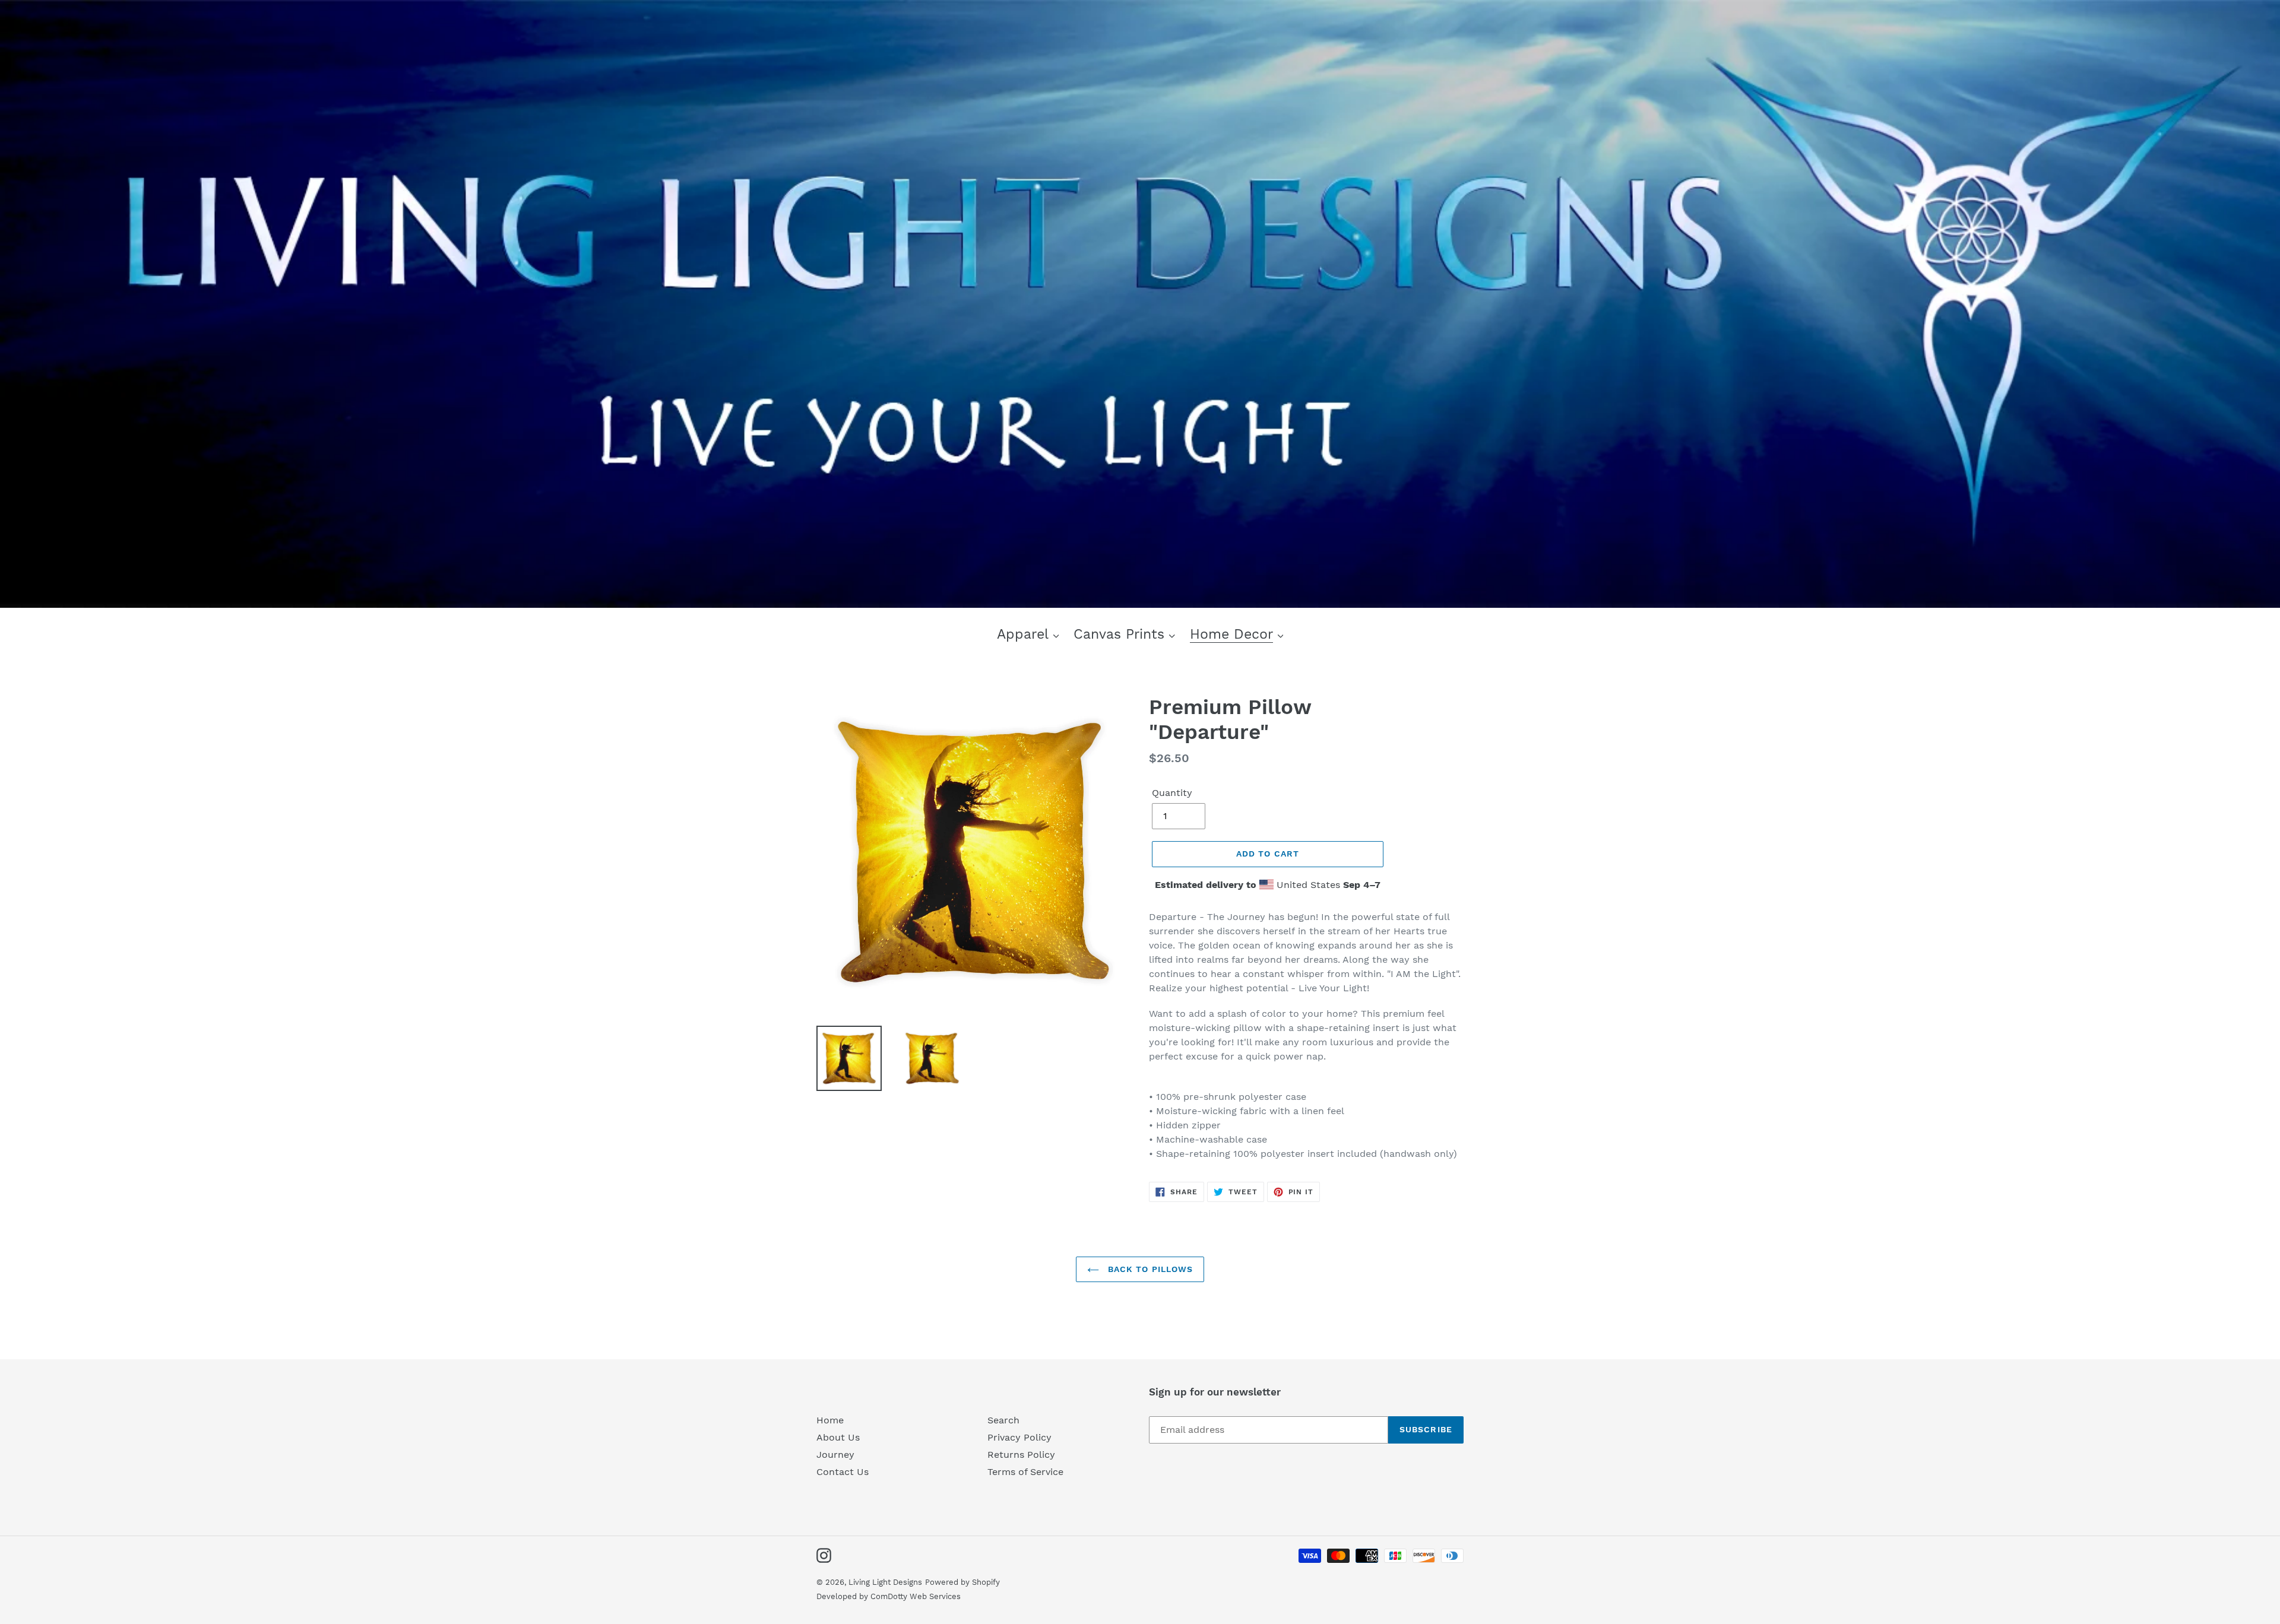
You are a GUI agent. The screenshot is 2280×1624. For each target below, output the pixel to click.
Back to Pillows (1149, 1269)
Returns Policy (1021, 1455)
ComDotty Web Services (916, 1596)
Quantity (1172, 793)
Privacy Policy (1019, 1437)
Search (1003, 1420)
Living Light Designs (885, 1582)
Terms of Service (1025, 1472)
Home (830, 1420)
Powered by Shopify (962, 1582)
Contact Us (843, 1472)
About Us (838, 1437)
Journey (835, 1455)
